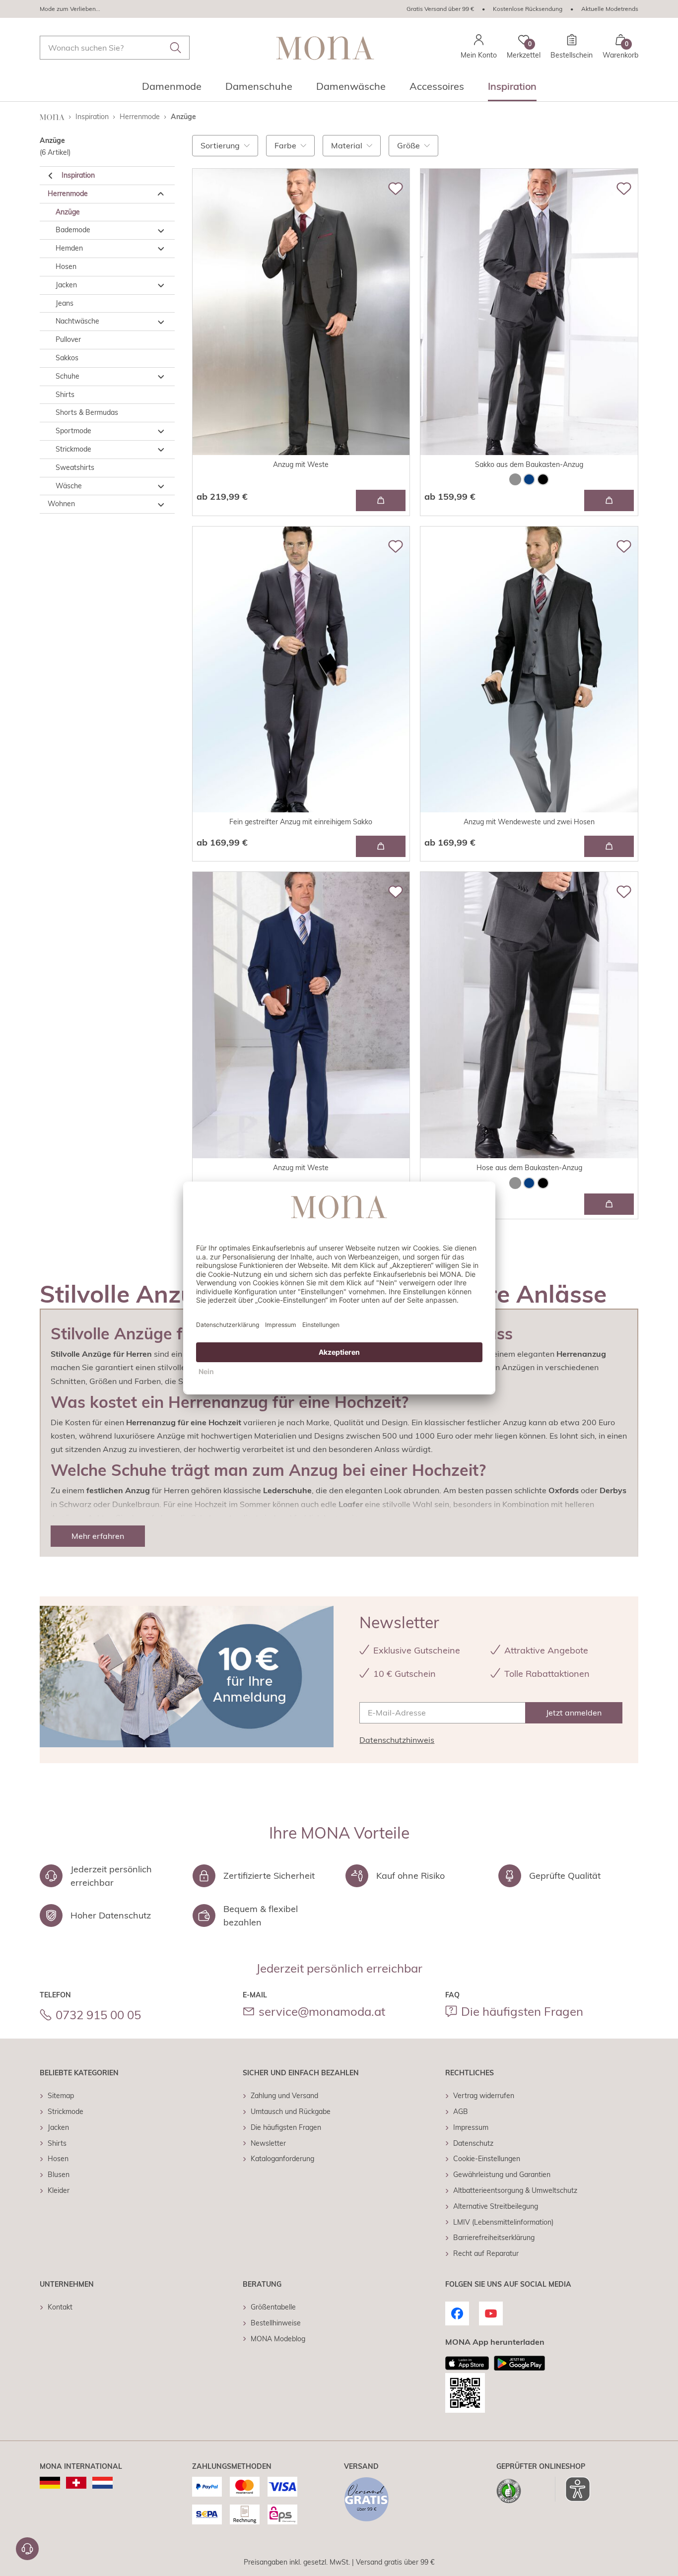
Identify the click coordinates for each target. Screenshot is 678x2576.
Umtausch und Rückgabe (291, 2112)
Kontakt (60, 2307)
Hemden (69, 249)
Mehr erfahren (98, 1536)
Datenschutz (473, 2143)
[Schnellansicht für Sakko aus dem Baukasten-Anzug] (609, 500)
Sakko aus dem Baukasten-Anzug (529, 464)
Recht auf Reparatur (486, 2253)
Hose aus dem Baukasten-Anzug (529, 1168)
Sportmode (73, 431)
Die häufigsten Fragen (522, 2011)
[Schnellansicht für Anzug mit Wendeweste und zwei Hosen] (609, 846)
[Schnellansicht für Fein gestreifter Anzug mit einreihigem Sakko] (381, 846)
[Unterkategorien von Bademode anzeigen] (161, 231)
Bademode (73, 230)
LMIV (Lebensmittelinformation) (503, 2222)
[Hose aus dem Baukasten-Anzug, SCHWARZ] (543, 1183)
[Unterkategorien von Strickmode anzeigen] (161, 450)
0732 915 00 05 (98, 2015)
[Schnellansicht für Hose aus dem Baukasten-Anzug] (609, 1204)
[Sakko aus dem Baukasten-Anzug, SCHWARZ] (543, 479)
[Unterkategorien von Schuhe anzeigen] (161, 377)
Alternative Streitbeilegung (496, 2206)
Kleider (59, 2190)
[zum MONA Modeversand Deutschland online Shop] (50, 2483)
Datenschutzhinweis (397, 1740)
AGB (461, 2112)
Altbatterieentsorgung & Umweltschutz (515, 2190)
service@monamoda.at (322, 2011)
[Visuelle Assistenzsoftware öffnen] (573, 2489)
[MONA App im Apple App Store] (467, 2363)
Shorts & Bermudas (87, 413)
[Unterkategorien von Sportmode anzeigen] (161, 432)
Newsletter (268, 2143)
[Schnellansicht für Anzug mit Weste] (381, 500)
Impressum (471, 2127)
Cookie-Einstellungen (487, 2159)
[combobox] (115, 48)
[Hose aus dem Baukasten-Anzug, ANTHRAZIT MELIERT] (515, 1183)
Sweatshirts (75, 467)
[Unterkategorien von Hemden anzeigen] (161, 249)
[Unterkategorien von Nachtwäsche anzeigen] (161, 322)
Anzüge (68, 212)
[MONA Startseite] (325, 48)
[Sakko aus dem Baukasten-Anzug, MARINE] (529, 479)
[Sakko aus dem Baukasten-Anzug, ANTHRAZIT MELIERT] (515, 479)
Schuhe (68, 376)
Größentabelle (273, 2307)
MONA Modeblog (278, 2339)
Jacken (66, 285)
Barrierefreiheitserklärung (494, 2238)
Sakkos (67, 358)
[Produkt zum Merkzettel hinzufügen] (396, 189)
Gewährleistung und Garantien (502, 2175)
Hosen (66, 266)
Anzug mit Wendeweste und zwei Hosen (529, 822)
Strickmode (73, 449)
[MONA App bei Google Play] (519, 2363)
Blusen (59, 2175)
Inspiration (78, 175)
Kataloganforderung (282, 2159)
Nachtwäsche (77, 322)
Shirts (65, 395)
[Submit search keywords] (176, 48)
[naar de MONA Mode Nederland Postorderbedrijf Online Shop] (102, 2483)
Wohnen (61, 504)
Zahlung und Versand (284, 2096)
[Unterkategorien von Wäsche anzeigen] (161, 486)
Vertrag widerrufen (484, 2096)
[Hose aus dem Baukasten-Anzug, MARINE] (529, 1183)
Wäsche (69, 486)
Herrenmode (68, 194)
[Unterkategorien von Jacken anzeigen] (161, 285)
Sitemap (61, 2096)
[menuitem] (172, 89)
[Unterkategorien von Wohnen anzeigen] (161, 505)
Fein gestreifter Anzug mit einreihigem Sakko (301, 822)
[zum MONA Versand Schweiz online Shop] (76, 2483)
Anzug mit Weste (301, 464)
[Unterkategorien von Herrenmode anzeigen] (161, 194)
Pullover (68, 340)
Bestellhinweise (276, 2323)
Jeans (65, 303)
